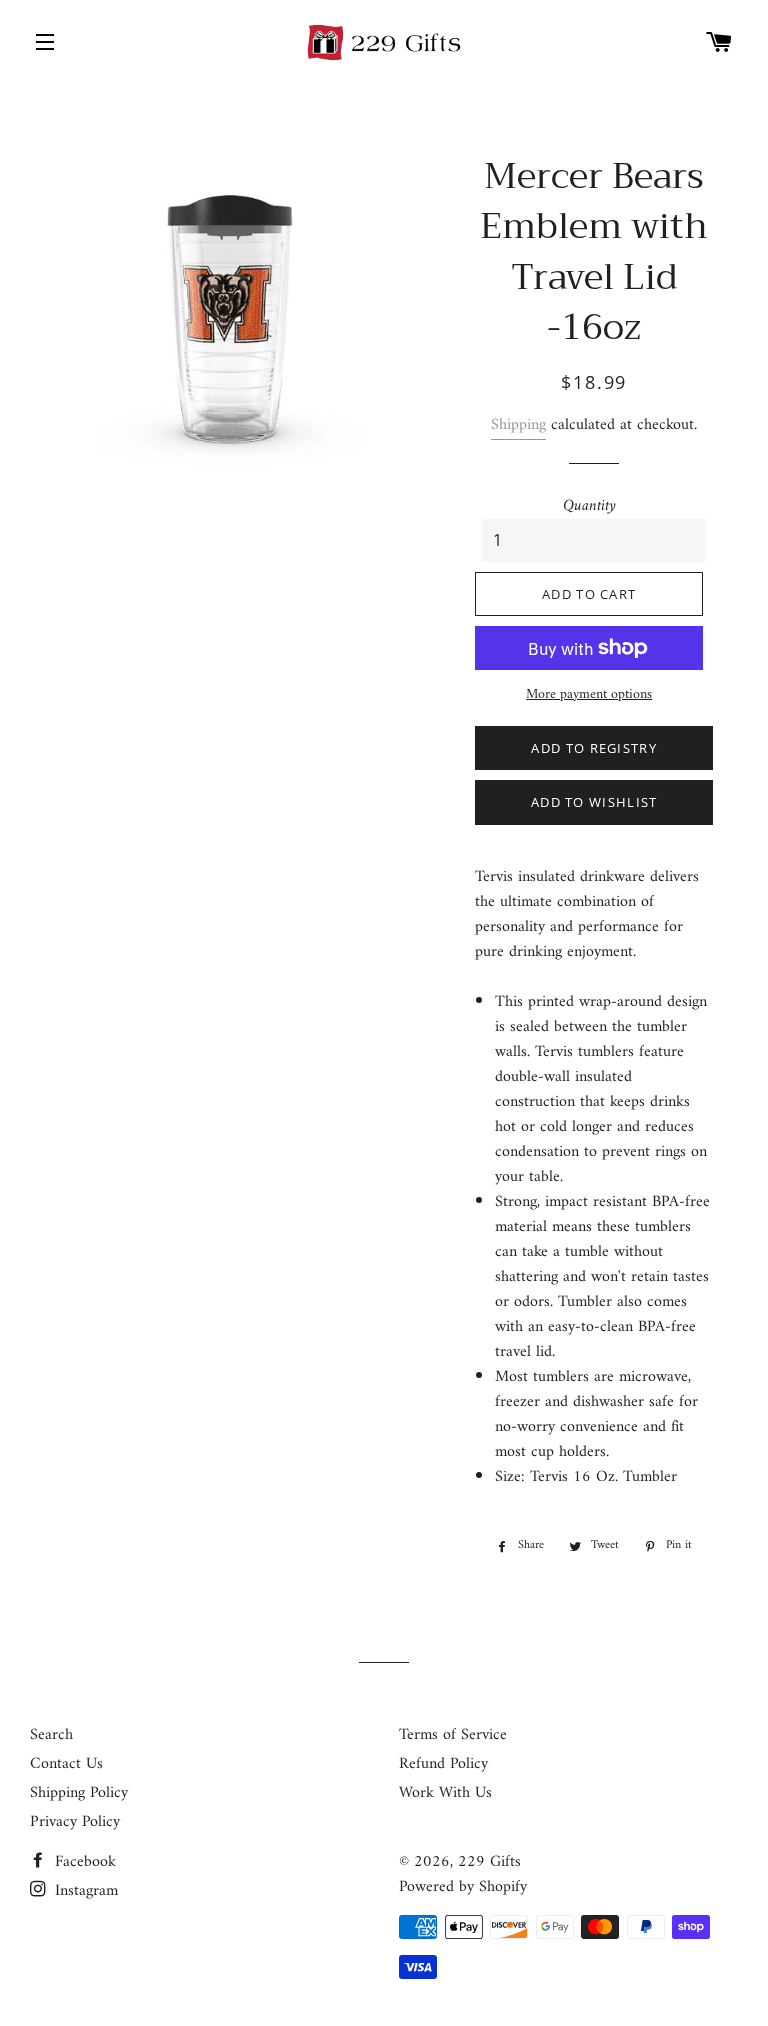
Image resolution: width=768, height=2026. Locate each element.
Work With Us (445, 1793)
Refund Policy (443, 1764)
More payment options (589, 695)
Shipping (518, 425)
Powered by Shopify (463, 1887)
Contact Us (66, 1764)
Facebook (83, 1862)
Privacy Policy (75, 1822)
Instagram (84, 1891)
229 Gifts (489, 1862)
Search (51, 1735)
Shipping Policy (79, 1793)
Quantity (589, 506)
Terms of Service (453, 1735)
